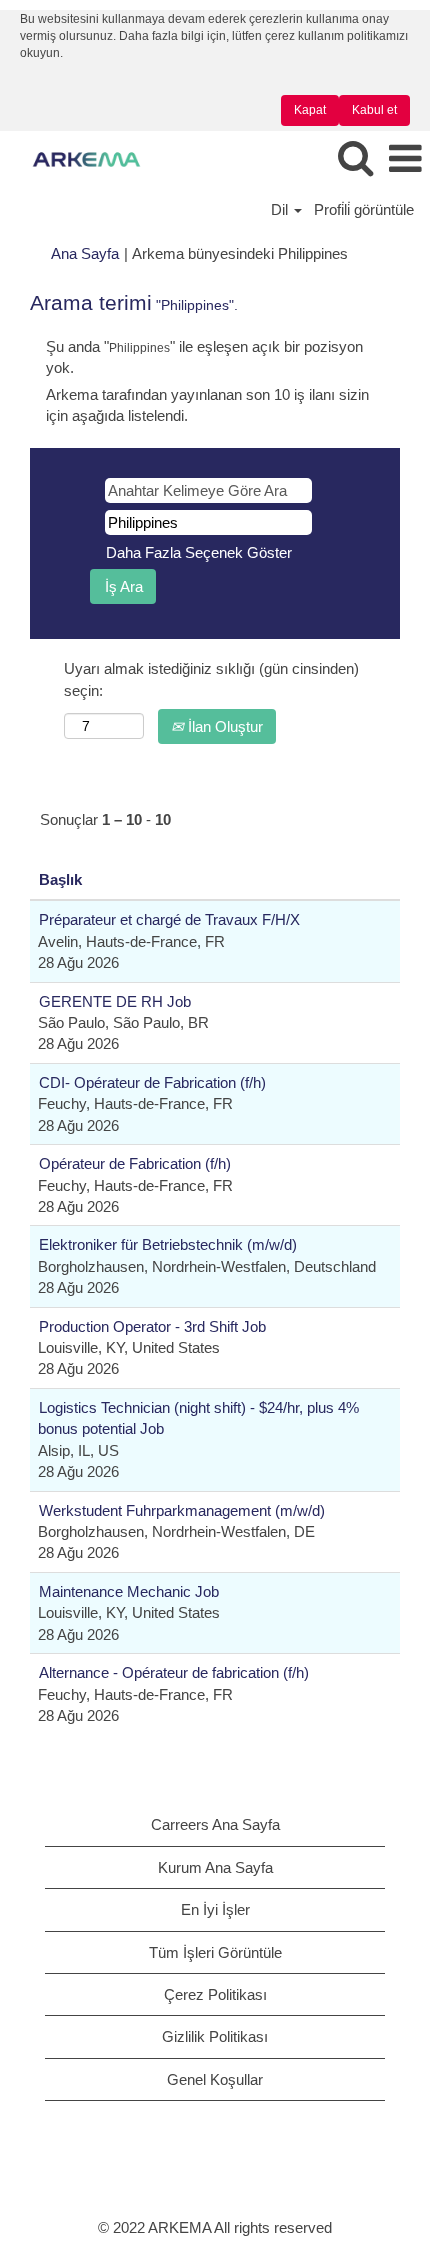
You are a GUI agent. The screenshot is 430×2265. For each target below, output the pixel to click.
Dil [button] (281, 209)
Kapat (310, 110)
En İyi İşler (215, 1909)
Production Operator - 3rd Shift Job (152, 1326)
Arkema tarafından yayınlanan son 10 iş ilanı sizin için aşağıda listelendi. (207, 405)
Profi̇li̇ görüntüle (364, 209)
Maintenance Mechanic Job (129, 1591)
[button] (405, 159)
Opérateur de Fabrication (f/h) (135, 1163)
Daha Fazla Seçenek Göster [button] (199, 552)
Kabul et (374, 110)
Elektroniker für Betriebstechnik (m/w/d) (168, 1244)
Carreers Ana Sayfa (215, 1824)
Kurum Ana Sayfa (215, 1867)
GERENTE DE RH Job (115, 1001)
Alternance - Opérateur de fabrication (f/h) (174, 1672)
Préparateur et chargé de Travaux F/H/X (169, 919)
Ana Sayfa (85, 253)
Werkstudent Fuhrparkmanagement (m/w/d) (182, 1510)
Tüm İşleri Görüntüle (215, 1952)
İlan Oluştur (223, 726)
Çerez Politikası (215, 1994)
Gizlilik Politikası (215, 2036)
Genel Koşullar (215, 2079)
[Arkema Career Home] (79, 158)
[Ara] (355, 158)
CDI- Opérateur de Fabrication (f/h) (152, 1082)
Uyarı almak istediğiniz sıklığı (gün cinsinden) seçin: (211, 679)
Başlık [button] (60, 879)
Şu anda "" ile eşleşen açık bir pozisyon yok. (204, 357)
